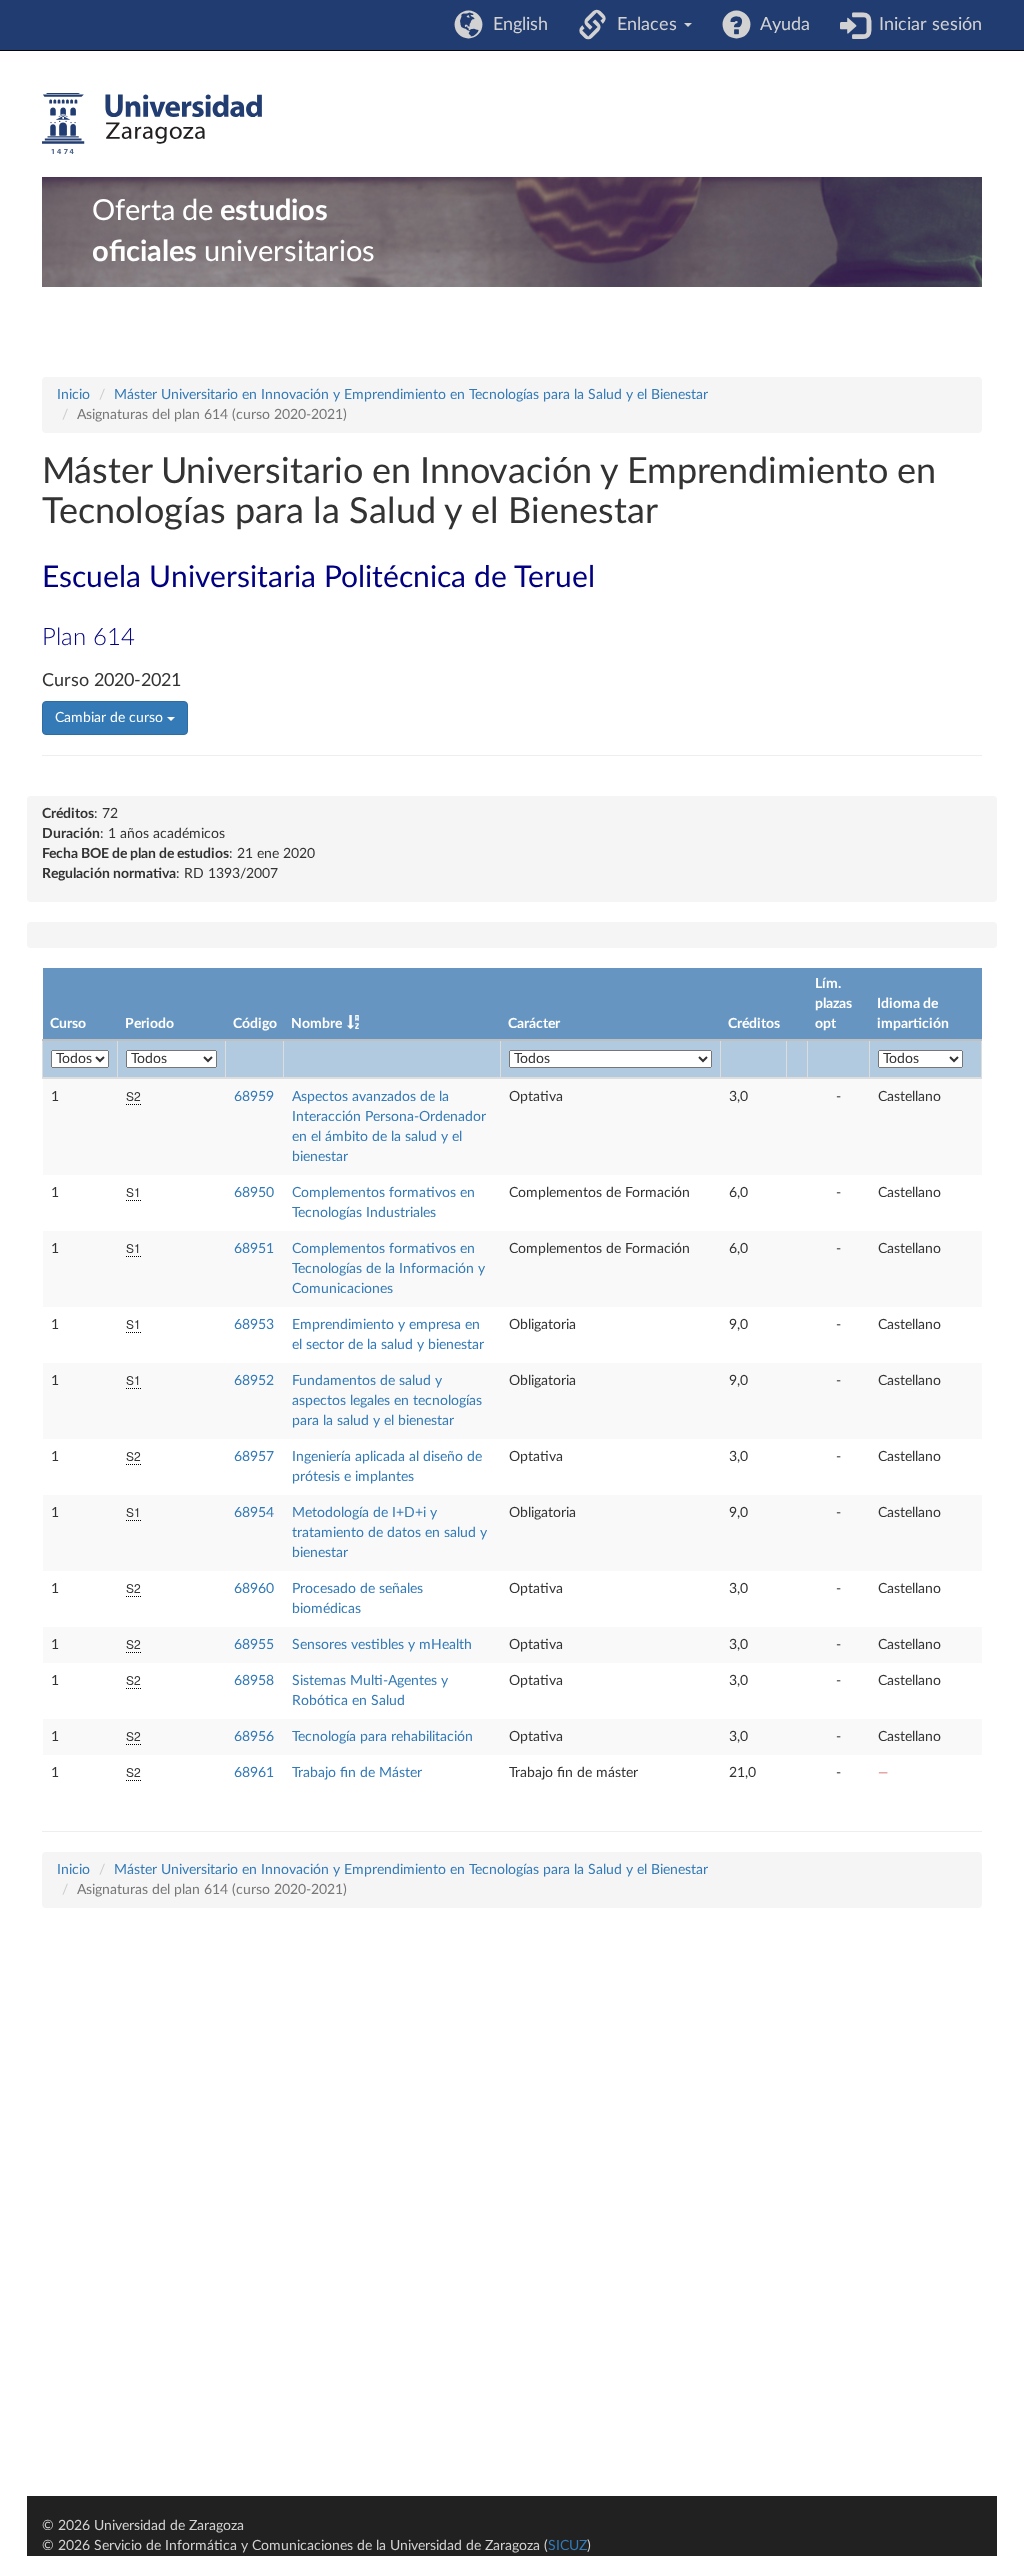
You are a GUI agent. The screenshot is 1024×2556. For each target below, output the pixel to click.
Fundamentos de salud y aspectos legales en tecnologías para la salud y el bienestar (387, 1401)
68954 (254, 1513)
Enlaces (644, 25)
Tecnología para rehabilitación (382, 1737)
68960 (254, 1589)
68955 (254, 1645)
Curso (68, 1024)
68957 (254, 1457)
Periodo (149, 1024)
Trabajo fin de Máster (357, 1773)
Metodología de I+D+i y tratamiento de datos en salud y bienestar (389, 1533)
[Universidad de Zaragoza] (152, 124)
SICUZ (567, 2546)
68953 (254, 1325)
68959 (254, 1097)
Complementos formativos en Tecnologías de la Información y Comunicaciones (388, 1269)
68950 (254, 1193)
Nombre (316, 1024)
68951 (254, 1249)
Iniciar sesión (925, 25)
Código (255, 1024)
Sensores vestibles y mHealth (382, 1645)
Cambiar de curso (111, 718)
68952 (254, 1381)
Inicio (73, 395)
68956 (254, 1737)
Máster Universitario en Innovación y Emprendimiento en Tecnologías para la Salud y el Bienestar (411, 395)
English (515, 25)
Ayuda (780, 25)
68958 (254, 1681)
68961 (254, 1773)
